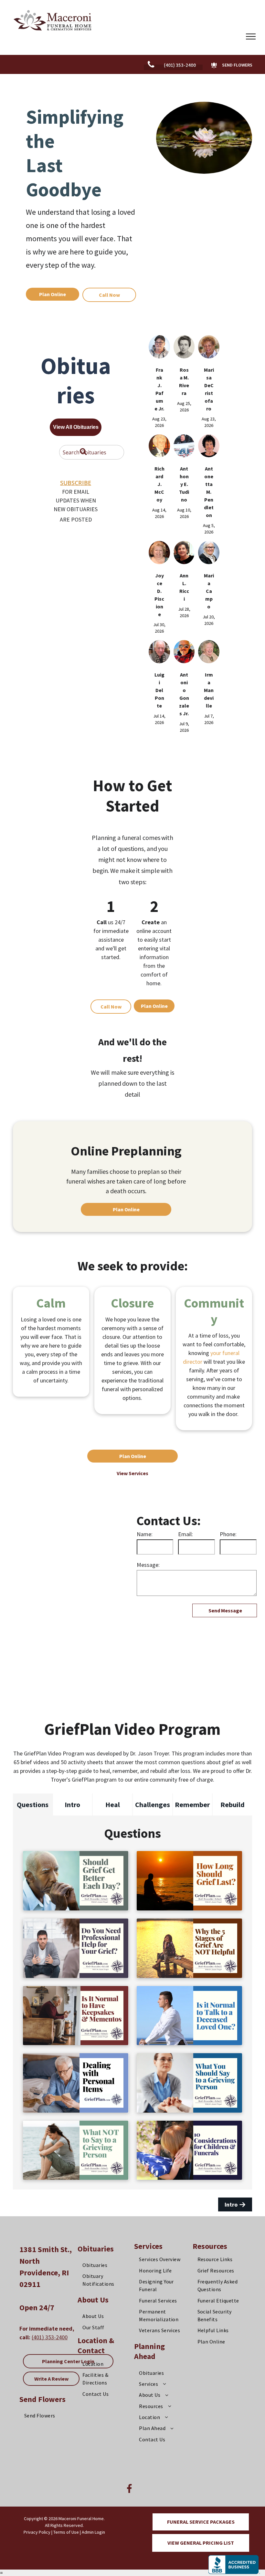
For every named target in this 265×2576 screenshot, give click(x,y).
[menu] (251, 36)
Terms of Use (66, 2532)
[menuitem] (48, 2416)
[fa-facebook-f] (129, 2492)
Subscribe (76, 483)
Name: (145, 1534)
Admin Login (93, 2532)
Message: (148, 1565)
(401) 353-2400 (50, 2337)
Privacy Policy (37, 2532)
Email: (185, 1534)
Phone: (228, 1534)
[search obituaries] (84, 452)
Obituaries (96, 2249)
